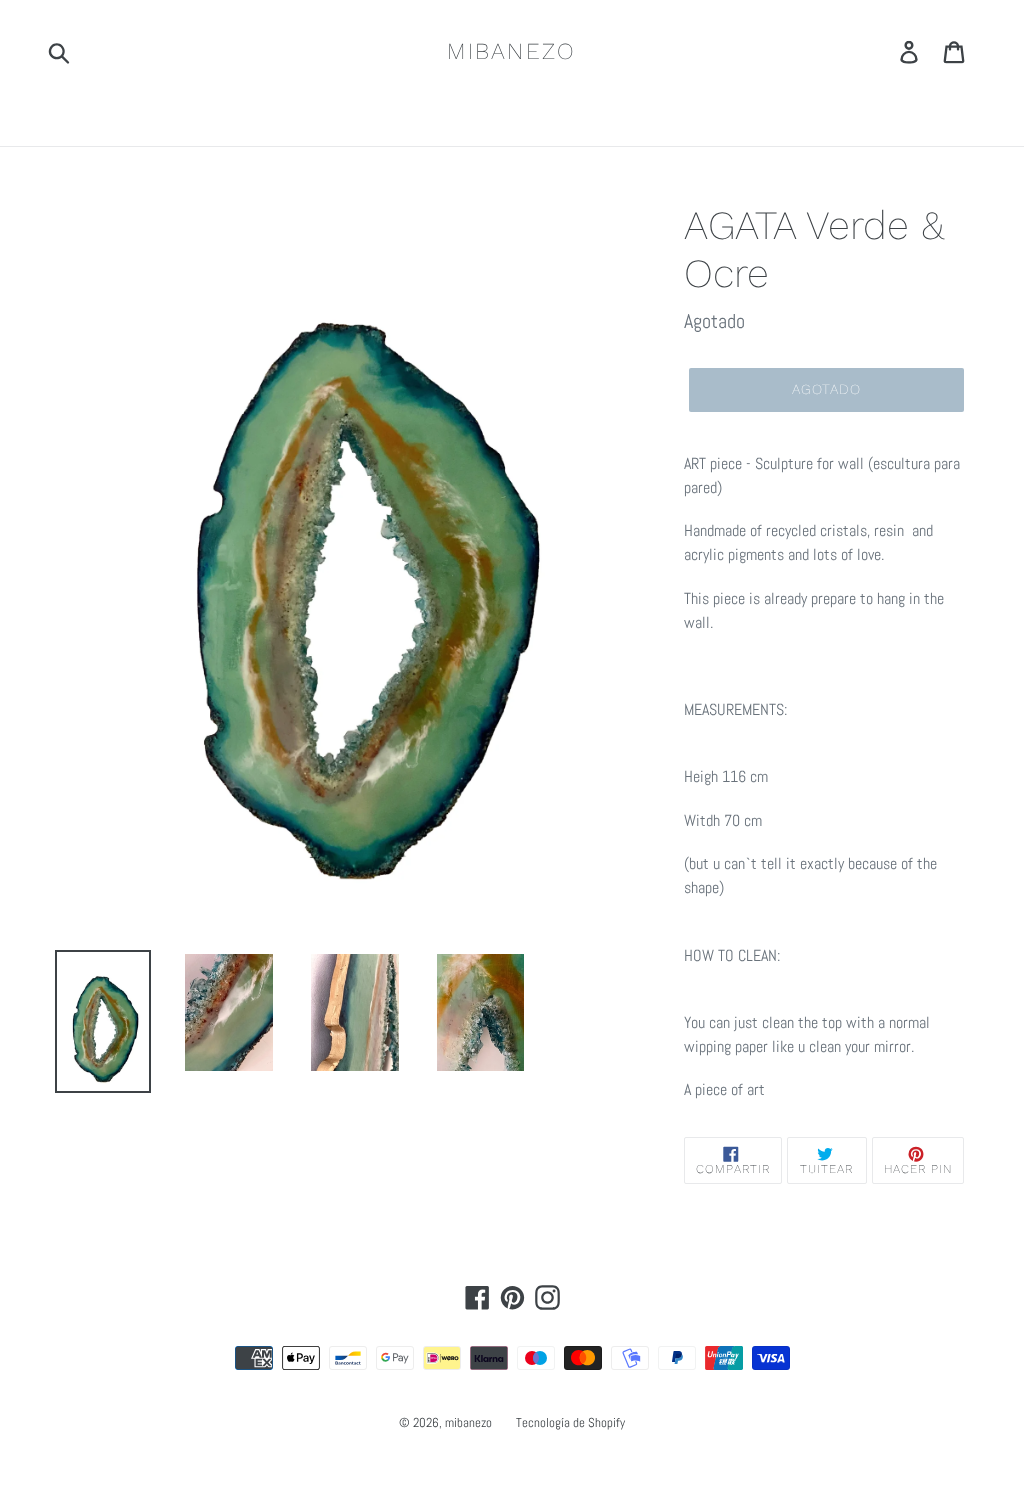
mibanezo (511, 51)
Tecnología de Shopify (570, 1422)
